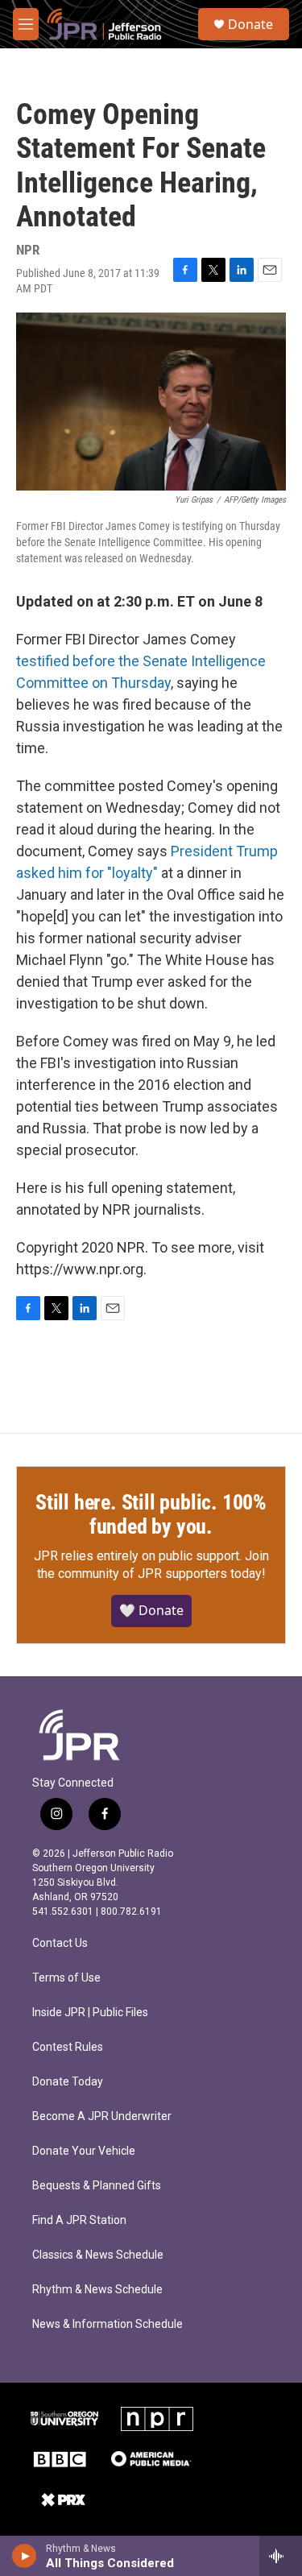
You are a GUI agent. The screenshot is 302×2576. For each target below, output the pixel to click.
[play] (25, 2556)
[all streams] (281, 2556)
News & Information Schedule (108, 2324)
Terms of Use (66, 1978)
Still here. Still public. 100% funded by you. (151, 1514)
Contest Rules (68, 2047)
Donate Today (68, 2082)
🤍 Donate (151, 1610)
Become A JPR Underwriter (102, 2116)
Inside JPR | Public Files (90, 2013)
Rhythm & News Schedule (97, 2290)
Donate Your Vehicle (84, 2151)
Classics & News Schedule (98, 2255)
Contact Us (60, 1943)
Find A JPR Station (79, 2220)
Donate (250, 24)
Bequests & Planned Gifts (97, 2186)
